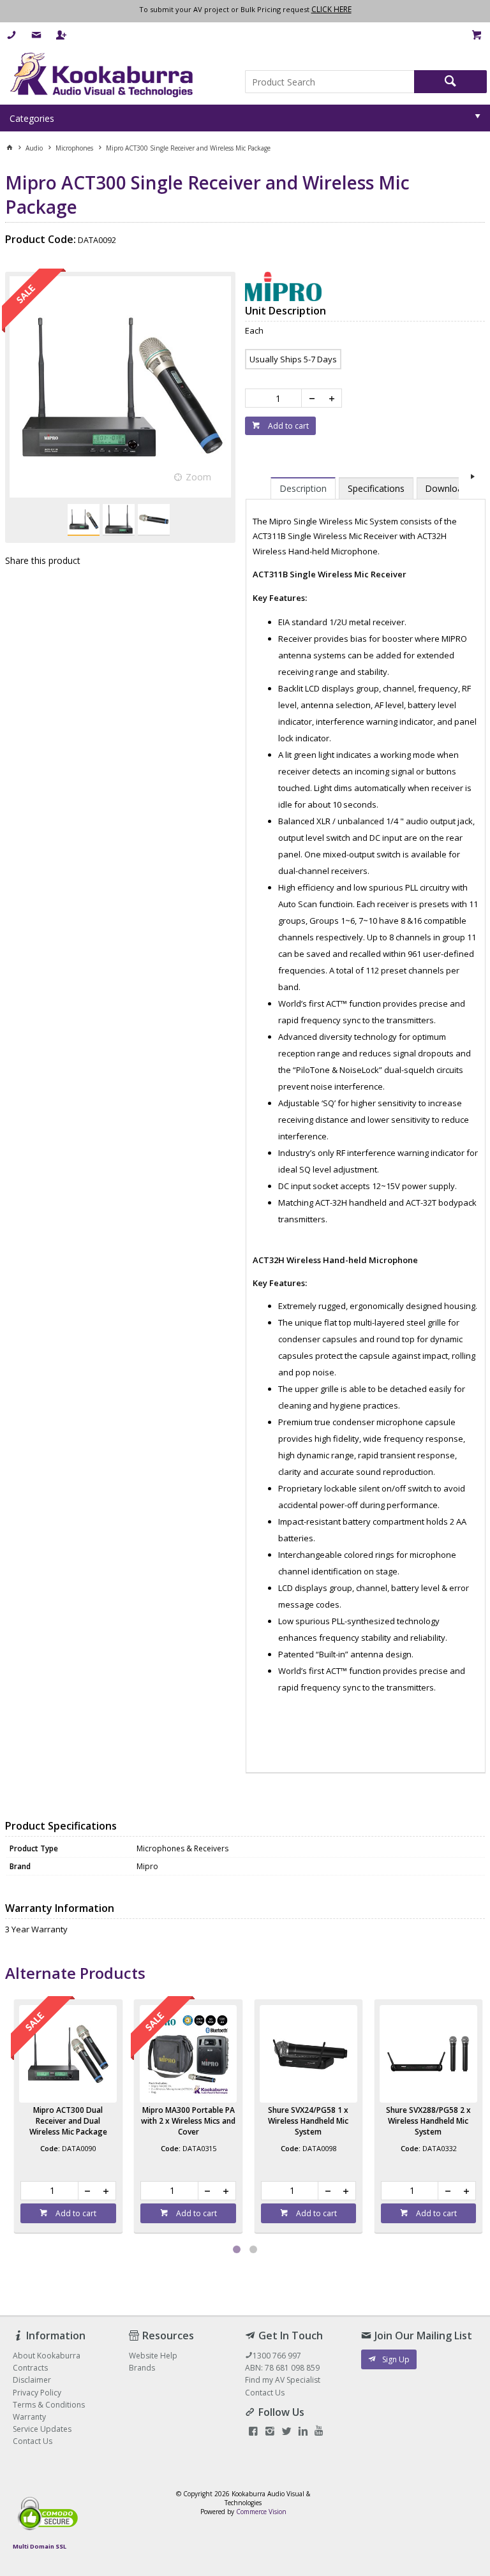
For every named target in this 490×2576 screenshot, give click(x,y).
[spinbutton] (276, 398)
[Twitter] (286, 2432)
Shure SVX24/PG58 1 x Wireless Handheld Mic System (428, 2121)
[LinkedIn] (303, 2432)
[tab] (303, 488)
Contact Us (265, 2393)
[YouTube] (319, 2432)
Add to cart (287, 426)
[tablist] (366, 1119)
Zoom (198, 477)
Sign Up (396, 2359)
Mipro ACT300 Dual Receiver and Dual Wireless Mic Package (188, 2121)
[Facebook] (253, 2432)
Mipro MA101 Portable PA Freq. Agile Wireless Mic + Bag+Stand (68, 2121)
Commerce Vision (261, 2512)
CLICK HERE (331, 9)
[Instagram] (270, 2432)
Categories (32, 118)
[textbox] (330, 82)
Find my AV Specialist (283, 2380)
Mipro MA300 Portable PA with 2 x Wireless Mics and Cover (308, 2121)
